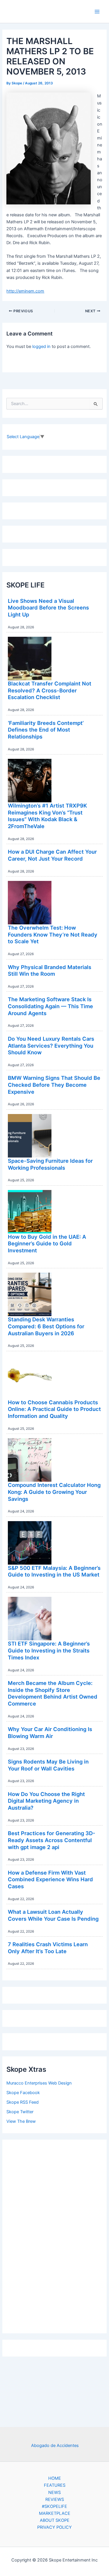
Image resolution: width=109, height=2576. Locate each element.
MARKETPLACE (55, 2513)
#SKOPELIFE (54, 2506)
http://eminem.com (25, 291)
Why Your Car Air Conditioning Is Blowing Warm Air (50, 1733)
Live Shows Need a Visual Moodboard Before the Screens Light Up (48, 608)
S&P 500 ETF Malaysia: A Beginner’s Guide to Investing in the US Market (54, 1571)
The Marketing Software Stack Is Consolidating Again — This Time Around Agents (50, 1006)
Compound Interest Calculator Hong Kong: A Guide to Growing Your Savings (54, 1492)
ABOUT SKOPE (55, 2520)
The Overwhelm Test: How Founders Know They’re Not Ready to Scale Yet (53, 934)
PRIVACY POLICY (54, 2527)
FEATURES (55, 2485)
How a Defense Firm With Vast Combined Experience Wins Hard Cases (50, 1879)
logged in (41, 347)
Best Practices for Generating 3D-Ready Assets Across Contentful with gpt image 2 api (52, 1840)
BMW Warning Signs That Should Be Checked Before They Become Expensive (54, 1085)
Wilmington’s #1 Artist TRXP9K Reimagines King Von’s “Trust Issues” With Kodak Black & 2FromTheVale (47, 816)
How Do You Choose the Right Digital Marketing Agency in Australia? (46, 1801)
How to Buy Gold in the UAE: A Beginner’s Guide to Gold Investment (47, 1243)
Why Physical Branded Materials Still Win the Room (50, 970)
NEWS (54, 2492)
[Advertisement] (55, 2235)
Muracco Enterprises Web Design (39, 2083)
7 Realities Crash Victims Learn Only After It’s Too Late (48, 1948)
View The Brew (21, 2121)
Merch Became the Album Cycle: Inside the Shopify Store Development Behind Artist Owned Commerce (53, 1693)
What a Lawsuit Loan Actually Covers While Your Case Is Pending (53, 1915)
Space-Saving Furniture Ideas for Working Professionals (50, 1164)
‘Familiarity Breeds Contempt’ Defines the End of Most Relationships (46, 730)
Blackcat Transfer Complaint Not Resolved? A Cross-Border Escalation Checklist (50, 690)
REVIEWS (55, 2499)
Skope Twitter (20, 2112)
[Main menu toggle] (97, 12)
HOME (55, 2478)
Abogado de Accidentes (55, 2446)
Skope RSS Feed (23, 2102)
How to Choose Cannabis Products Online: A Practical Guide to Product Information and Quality (54, 1409)
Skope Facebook (23, 2093)
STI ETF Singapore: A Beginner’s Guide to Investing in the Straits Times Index (49, 1650)
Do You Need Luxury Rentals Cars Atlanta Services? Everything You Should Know (51, 1045)
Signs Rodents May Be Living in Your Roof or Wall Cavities (48, 1765)
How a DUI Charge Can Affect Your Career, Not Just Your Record (52, 855)
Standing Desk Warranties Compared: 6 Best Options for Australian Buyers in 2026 (46, 1326)
